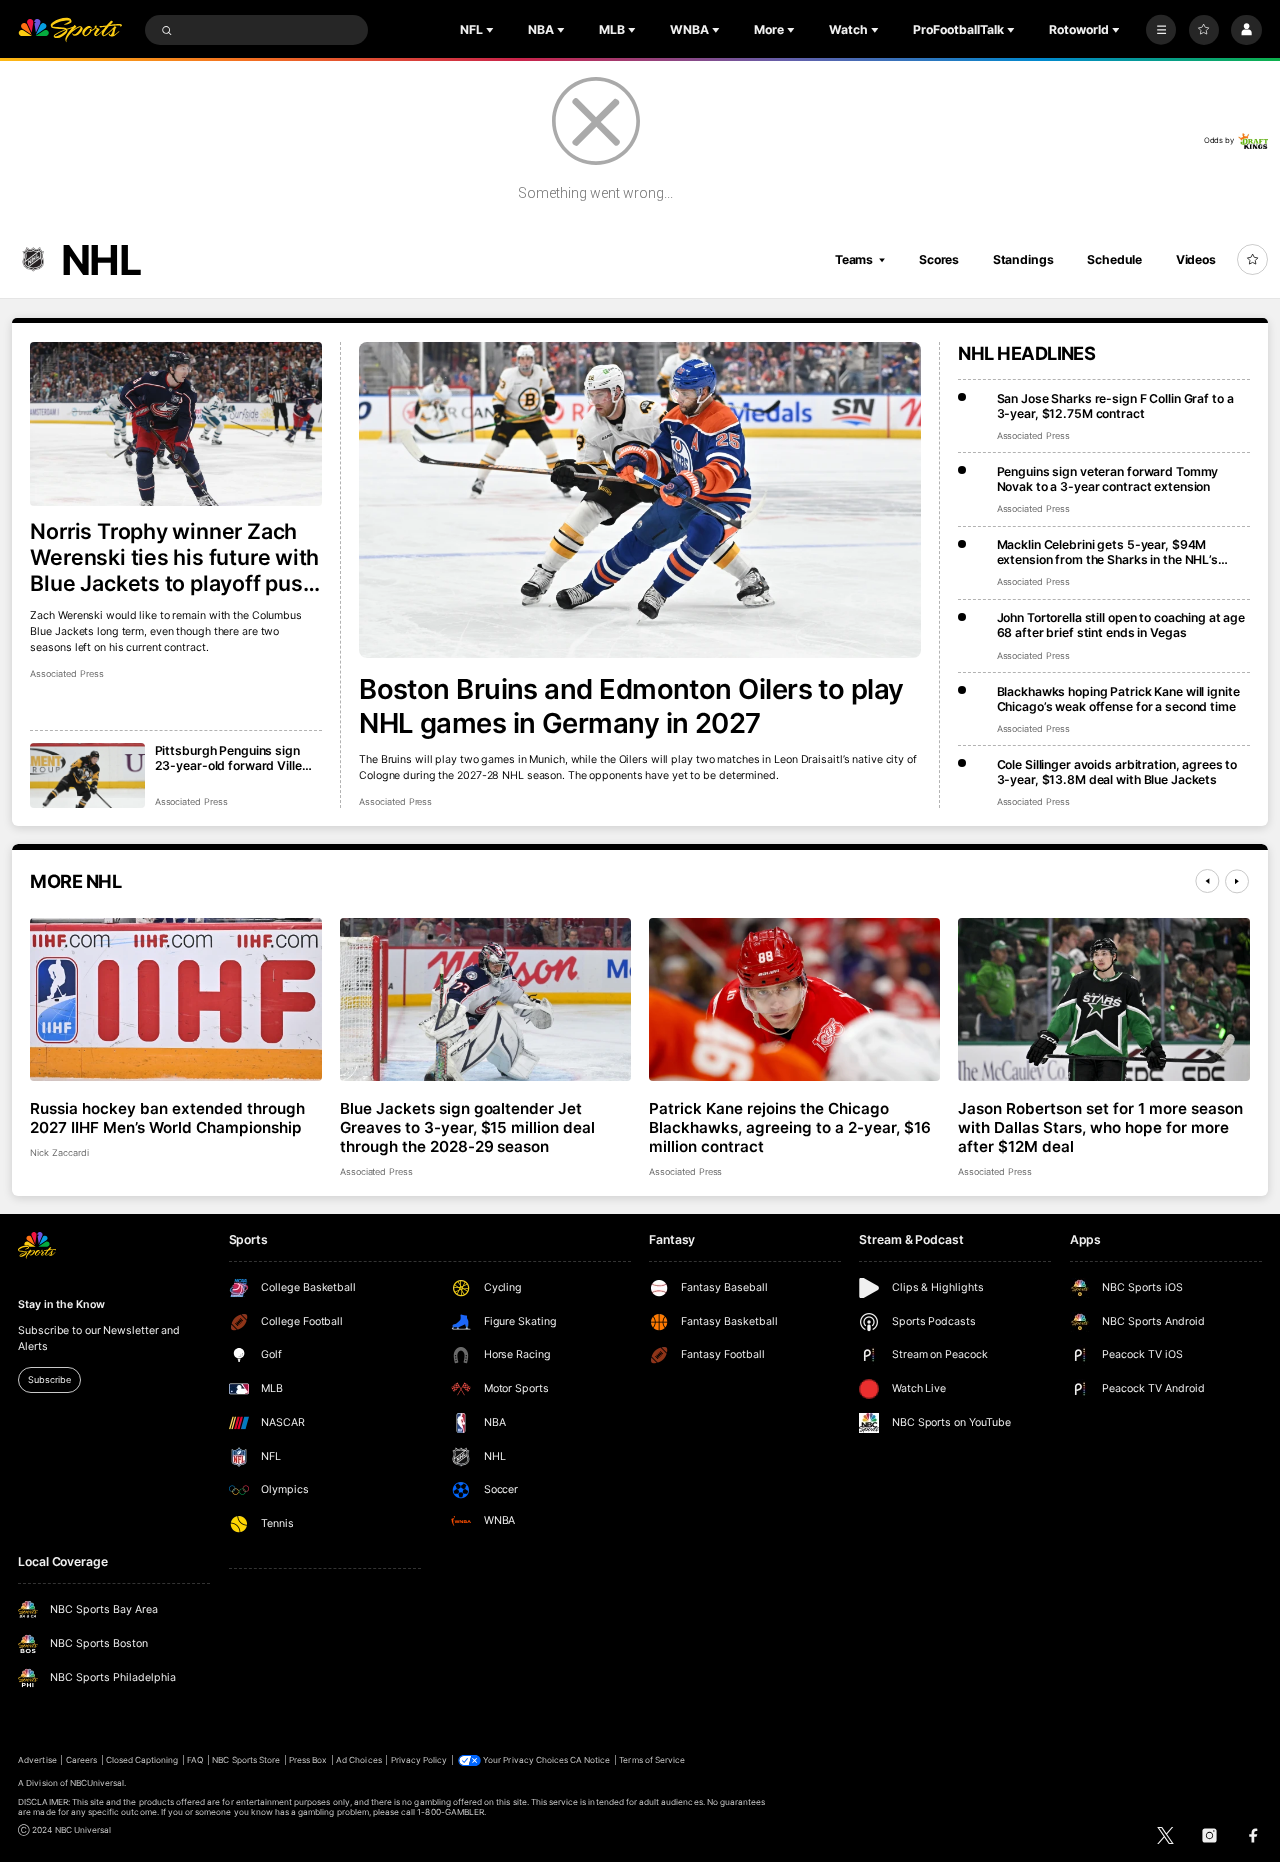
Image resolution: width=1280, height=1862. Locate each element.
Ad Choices (358, 1760)
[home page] (70, 30)
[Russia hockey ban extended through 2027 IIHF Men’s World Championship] (175, 1000)
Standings (1023, 259)
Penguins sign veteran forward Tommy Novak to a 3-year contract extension (1108, 479)
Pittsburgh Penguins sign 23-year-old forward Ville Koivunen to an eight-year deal (228, 758)
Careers (81, 1760)
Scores (939, 259)
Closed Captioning (142, 1760)
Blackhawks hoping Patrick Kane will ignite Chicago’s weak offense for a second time (1118, 699)
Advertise (37, 1760)
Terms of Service (652, 1760)
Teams (854, 259)
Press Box (308, 1760)
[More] (1161, 30)
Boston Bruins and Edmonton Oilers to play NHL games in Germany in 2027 (631, 706)
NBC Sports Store (246, 1760)
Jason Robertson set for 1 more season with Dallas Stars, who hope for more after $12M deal (1100, 1127)
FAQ (195, 1760)
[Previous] (1207, 881)
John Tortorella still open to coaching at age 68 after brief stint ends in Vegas (1121, 625)
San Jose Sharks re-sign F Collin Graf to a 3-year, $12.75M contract (1115, 406)
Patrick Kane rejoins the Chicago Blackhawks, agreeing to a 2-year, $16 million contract (789, 1127)
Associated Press (395, 801)
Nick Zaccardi (59, 1152)
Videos (1196, 259)
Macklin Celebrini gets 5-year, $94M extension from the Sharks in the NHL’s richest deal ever (1107, 552)
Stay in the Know (61, 1304)
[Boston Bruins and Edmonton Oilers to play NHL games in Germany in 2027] (640, 500)
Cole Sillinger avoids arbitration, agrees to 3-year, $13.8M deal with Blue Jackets (1117, 772)
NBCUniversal (97, 1783)
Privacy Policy (419, 1760)
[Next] (1237, 881)
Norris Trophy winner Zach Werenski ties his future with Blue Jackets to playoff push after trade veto (174, 557)
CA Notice (590, 1760)
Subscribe (49, 1379)
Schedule (1114, 259)
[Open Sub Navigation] (492, 30)
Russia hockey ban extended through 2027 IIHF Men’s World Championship (167, 1118)
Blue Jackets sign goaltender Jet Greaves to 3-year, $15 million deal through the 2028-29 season (467, 1127)
